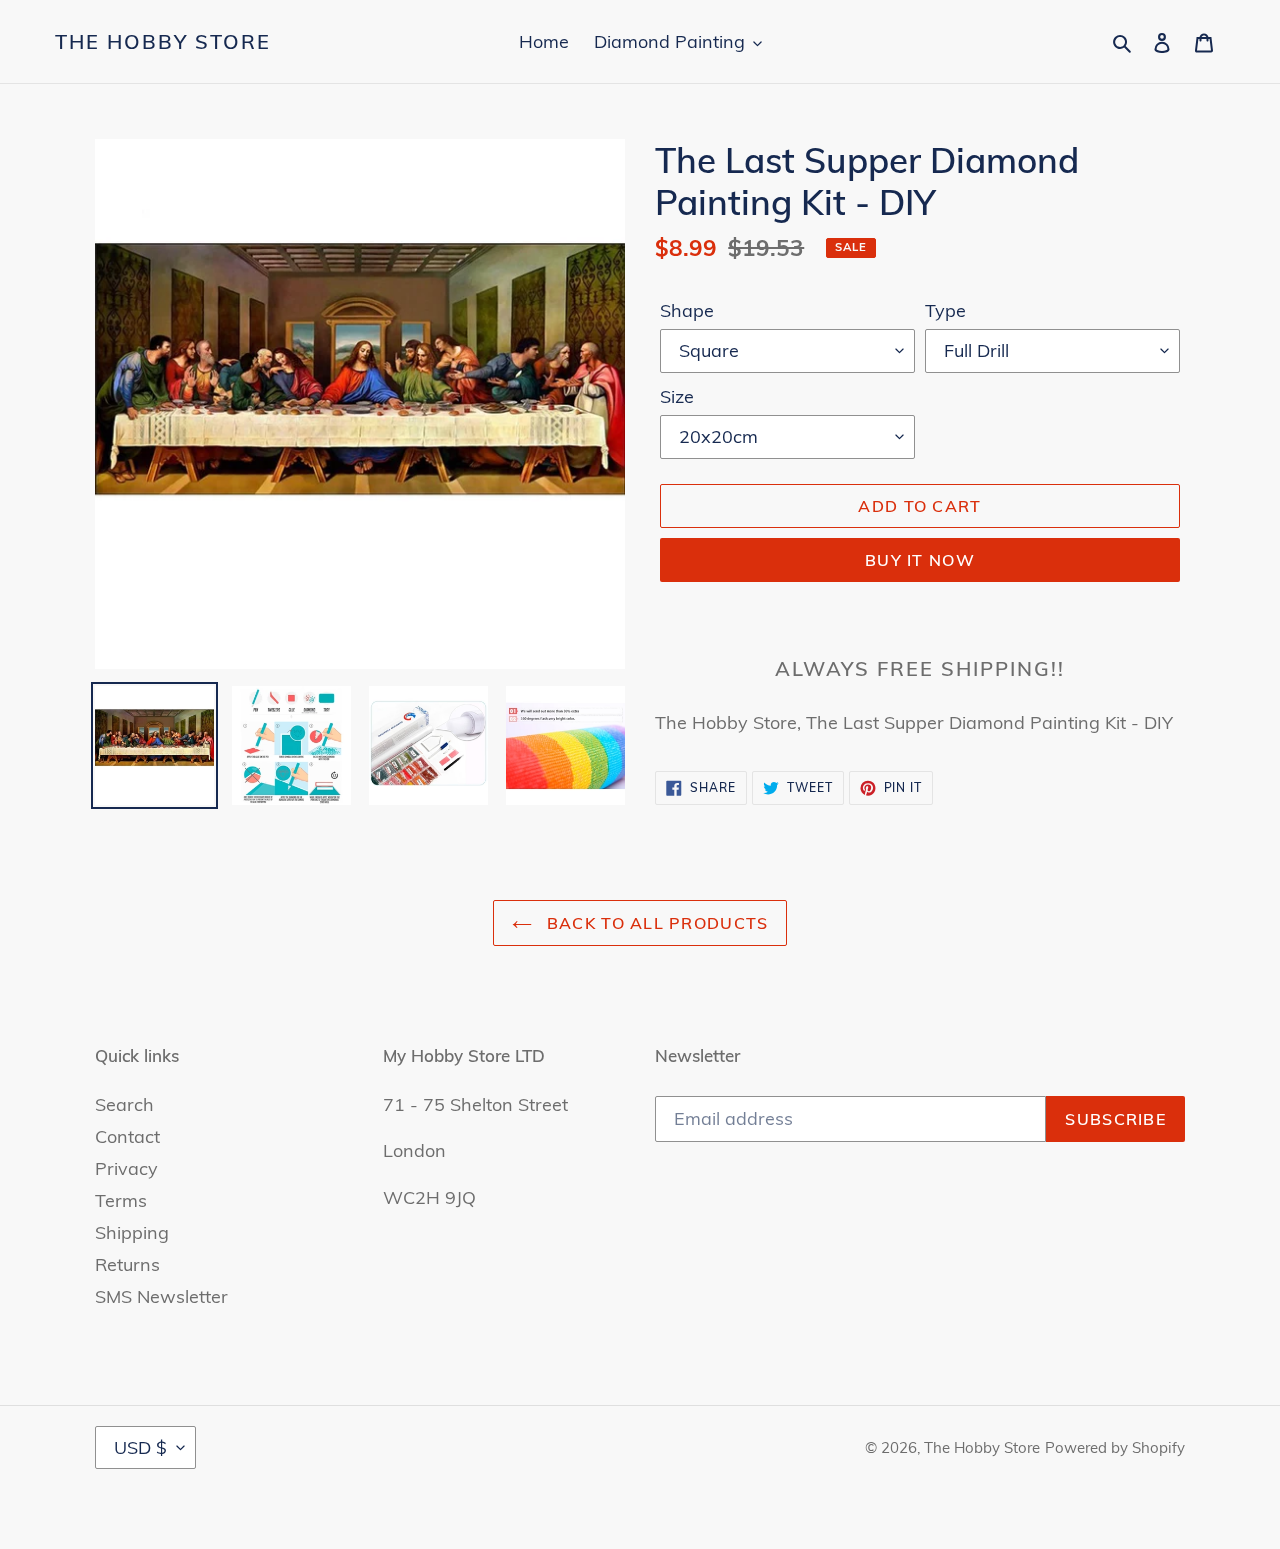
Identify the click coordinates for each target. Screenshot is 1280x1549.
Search (124, 1104)
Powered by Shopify (1115, 1447)
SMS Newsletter (161, 1296)
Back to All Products (655, 923)
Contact (127, 1136)
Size (677, 396)
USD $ (140, 1447)
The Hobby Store (163, 42)
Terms (121, 1200)
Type (945, 310)
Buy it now (920, 560)
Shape (687, 310)
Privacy (126, 1168)
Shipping (132, 1232)
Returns (127, 1264)
